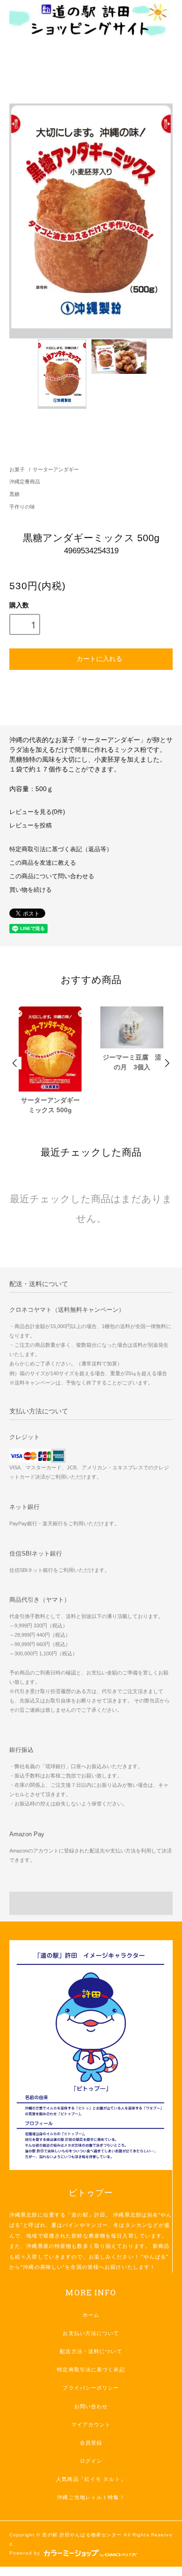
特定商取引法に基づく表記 (91, 2369)
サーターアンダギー (56, 469)
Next (167, 1063)
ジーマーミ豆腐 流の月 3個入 (132, 1062)
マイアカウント (91, 2424)
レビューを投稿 (31, 826)
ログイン (91, 2461)
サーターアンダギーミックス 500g (50, 1105)
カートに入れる (99, 658)
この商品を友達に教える (43, 863)
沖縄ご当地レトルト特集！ (91, 2497)
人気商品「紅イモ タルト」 (91, 2479)
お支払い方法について (91, 2333)
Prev (15, 1063)
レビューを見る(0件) (37, 812)
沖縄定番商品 (25, 482)
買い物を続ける (31, 890)
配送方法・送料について (91, 2351)
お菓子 (17, 469)
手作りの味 (22, 507)
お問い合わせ (91, 2406)
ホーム (91, 2315)
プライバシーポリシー (91, 2388)
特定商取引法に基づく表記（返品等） (61, 849)
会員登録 (91, 2443)
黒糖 (14, 494)
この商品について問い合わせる (52, 876)
